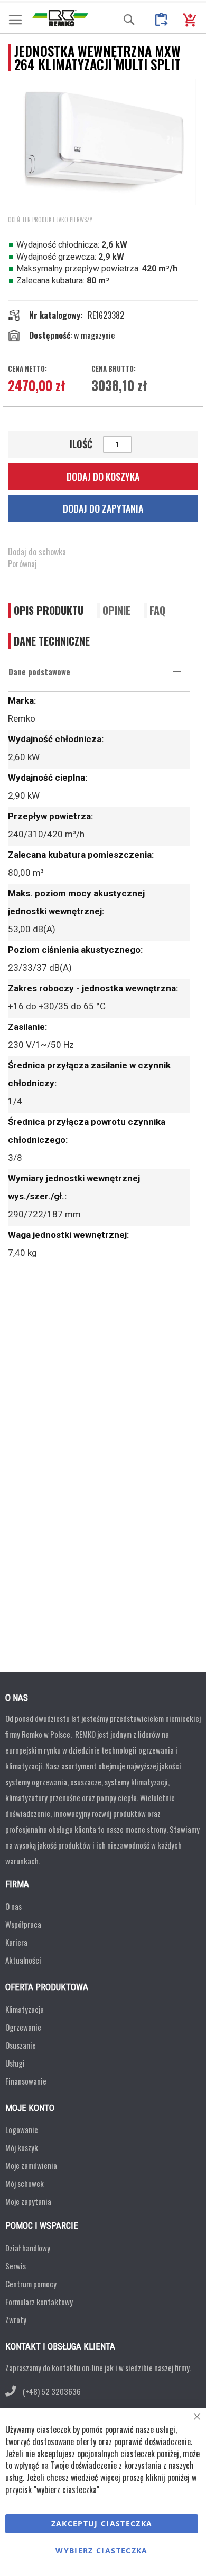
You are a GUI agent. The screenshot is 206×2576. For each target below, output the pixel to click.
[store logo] (60, 18)
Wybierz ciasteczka (101, 2550)
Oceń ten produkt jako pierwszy (50, 220)
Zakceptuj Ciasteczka (102, 2523)
